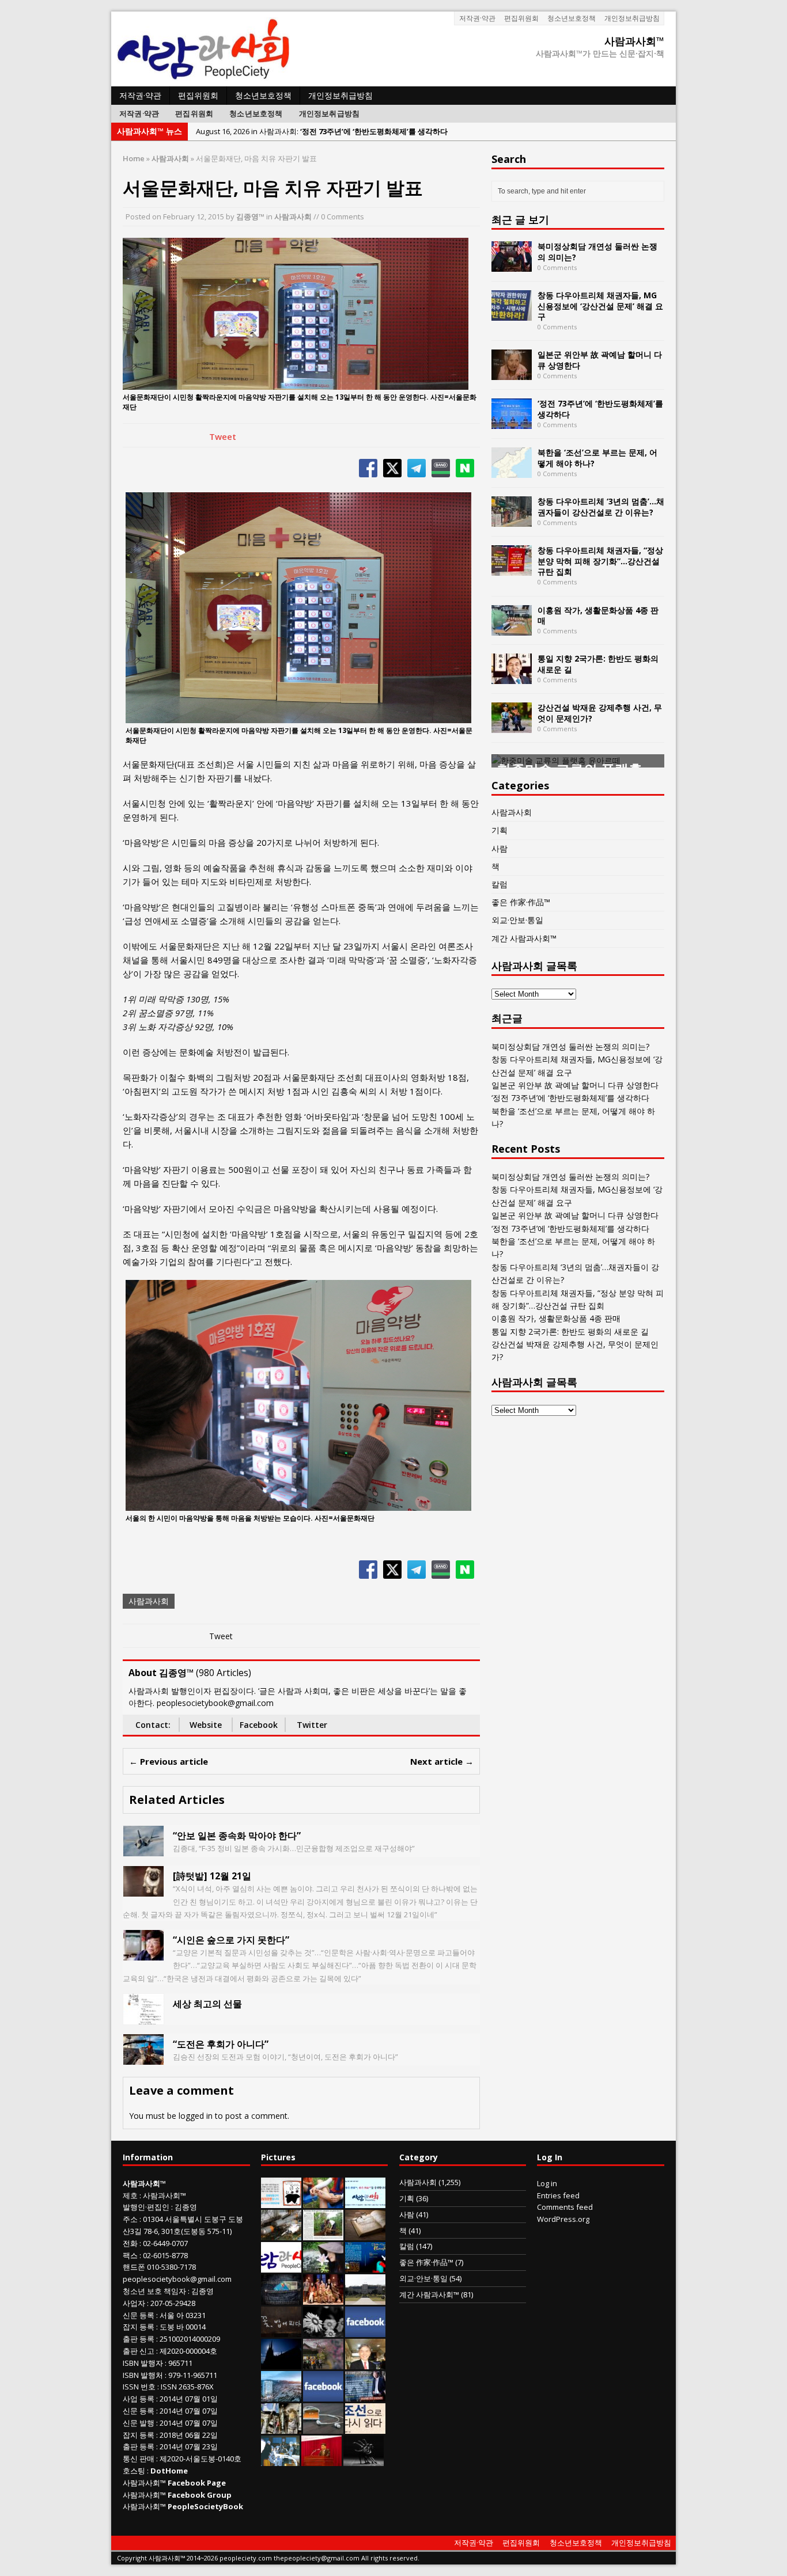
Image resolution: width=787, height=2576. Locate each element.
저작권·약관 (477, 18)
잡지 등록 (139, 2327)
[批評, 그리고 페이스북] (323, 2395)
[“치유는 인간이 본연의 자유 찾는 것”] (323, 2266)
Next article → (442, 1761)
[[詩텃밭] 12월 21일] (143, 1890)
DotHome (169, 2471)
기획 (500, 830)
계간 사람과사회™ (524, 938)
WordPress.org (563, 2219)
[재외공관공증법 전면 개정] (281, 2266)
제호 (130, 2195)
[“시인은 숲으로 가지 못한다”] (143, 1954)
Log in (547, 2183)
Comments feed (565, 2207)
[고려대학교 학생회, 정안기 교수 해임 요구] (365, 2298)
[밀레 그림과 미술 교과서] (281, 2427)
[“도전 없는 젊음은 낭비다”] (323, 2202)
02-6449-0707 (165, 2243)
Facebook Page (197, 2483)
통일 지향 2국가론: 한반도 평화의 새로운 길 (598, 664)
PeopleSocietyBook (205, 2506)
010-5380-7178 (171, 2267)
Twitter (312, 1725)
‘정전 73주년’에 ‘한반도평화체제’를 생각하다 (600, 409)
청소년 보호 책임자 (154, 2291)
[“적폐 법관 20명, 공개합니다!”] (365, 2395)
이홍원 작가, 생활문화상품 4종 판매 (598, 615)
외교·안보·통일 (517, 920)
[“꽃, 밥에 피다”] (281, 2331)
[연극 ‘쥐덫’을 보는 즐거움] (323, 2298)
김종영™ (250, 216)
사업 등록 (139, 2399)
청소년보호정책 (572, 18)
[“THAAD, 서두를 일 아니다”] (281, 2234)
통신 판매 (139, 2459)
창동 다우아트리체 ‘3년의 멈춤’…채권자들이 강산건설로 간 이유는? (601, 506)
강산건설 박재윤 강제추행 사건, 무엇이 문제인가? (600, 713)
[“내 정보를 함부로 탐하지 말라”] (323, 2427)
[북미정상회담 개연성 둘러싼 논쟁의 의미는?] (512, 265)
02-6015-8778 (165, 2255)
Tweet (223, 436)
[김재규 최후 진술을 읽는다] (280, 2460)
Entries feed (558, 2195)
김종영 (186, 2207)
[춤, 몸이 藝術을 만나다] (364, 2460)
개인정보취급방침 (632, 18)
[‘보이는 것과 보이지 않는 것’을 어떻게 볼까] (281, 2363)
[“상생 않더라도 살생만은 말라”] (323, 2234)
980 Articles (224, 1673)
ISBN (131, 2363)
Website (206, 1725)
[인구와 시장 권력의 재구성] (281, 2298)
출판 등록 (139, 2339)
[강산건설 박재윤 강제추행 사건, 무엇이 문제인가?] (512, 726)
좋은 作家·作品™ (521, 902)
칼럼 (500, 884)
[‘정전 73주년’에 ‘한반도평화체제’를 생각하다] (512, 422)
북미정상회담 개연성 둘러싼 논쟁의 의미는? (597, 251)
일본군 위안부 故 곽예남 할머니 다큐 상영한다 (600, 360)
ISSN (131, 2387)
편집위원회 (521, 18)
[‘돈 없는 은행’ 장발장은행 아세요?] (281, 2202)
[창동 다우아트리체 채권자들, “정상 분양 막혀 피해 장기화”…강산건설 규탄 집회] (512, 569)
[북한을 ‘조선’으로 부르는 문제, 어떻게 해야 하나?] (512, 471)
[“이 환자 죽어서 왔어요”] (323, 2331)
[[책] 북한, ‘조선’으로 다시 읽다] (365, 2427)
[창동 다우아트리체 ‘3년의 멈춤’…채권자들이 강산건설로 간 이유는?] (512, 520)
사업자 (134, 2303)
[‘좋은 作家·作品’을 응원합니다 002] (365, 2202)
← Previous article (169, 1761)
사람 (500, 848)
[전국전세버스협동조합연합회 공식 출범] (321, 2460)
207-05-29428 (173, 2303)
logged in (196, 2116)
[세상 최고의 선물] (143, 2018)
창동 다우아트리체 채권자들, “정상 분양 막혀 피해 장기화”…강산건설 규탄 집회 (600, 561)
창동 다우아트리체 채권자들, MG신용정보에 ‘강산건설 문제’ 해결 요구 (600, 305)
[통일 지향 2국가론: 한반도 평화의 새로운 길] (512, 677)
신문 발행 (139, 2423)
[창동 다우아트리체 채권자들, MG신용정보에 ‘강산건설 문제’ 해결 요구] (512, 314)
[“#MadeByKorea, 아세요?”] (365, 2331)
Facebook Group (200, 2495)
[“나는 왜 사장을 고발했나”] (365, 2363)
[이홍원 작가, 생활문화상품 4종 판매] (512, 628)
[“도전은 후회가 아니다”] (143, 2058)
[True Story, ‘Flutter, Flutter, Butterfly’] (365, 2266)
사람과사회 (293, 216)
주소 (130, 2219)
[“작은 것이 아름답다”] (365, 2234)
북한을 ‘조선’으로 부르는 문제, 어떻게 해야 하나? (597, 457)
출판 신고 (139, 2351)
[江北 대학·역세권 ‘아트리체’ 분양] (281, 2395)
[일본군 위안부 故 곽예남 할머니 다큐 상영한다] (512, 373)
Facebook (259, 1725)
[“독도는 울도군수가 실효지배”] (323, 2363)
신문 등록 (139, 2315)
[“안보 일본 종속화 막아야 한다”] (143, 1850)
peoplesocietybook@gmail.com (177, 2279)
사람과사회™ (164, 2195)
